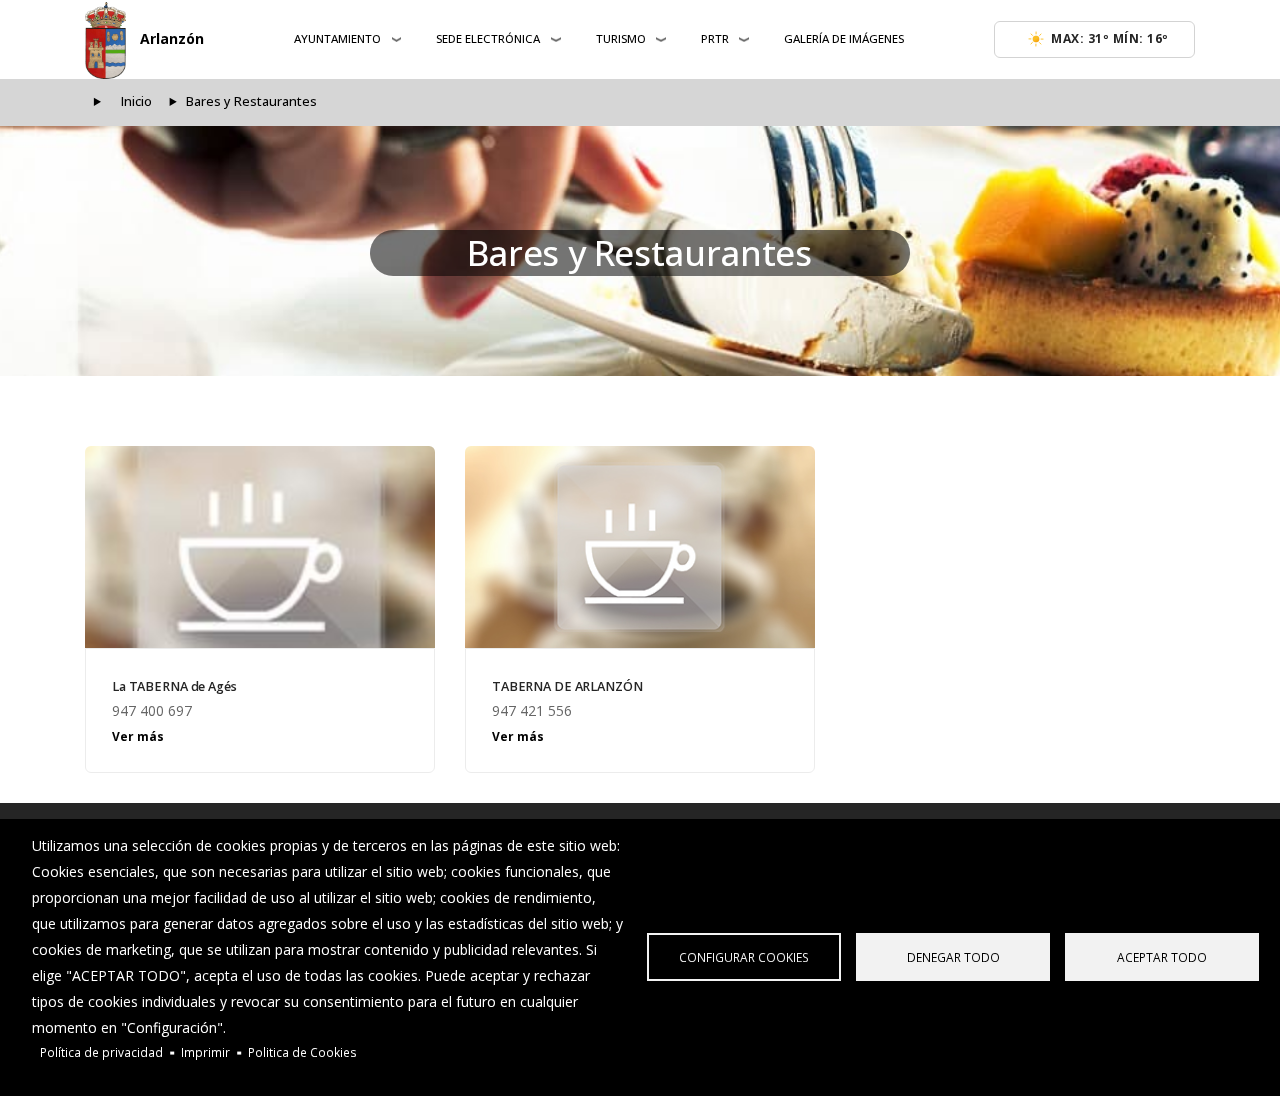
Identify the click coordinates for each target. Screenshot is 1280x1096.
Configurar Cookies (744, 957)
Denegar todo (953, 957)
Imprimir (205, 1052)
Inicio (136, 101)
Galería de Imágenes (844, 38)
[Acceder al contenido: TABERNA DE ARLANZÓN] (640, 547)
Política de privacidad (101, 1052)
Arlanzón (172, 38)
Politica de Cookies (302, 1052)
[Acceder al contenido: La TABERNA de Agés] (260, 547)
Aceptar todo (1162, 957)
